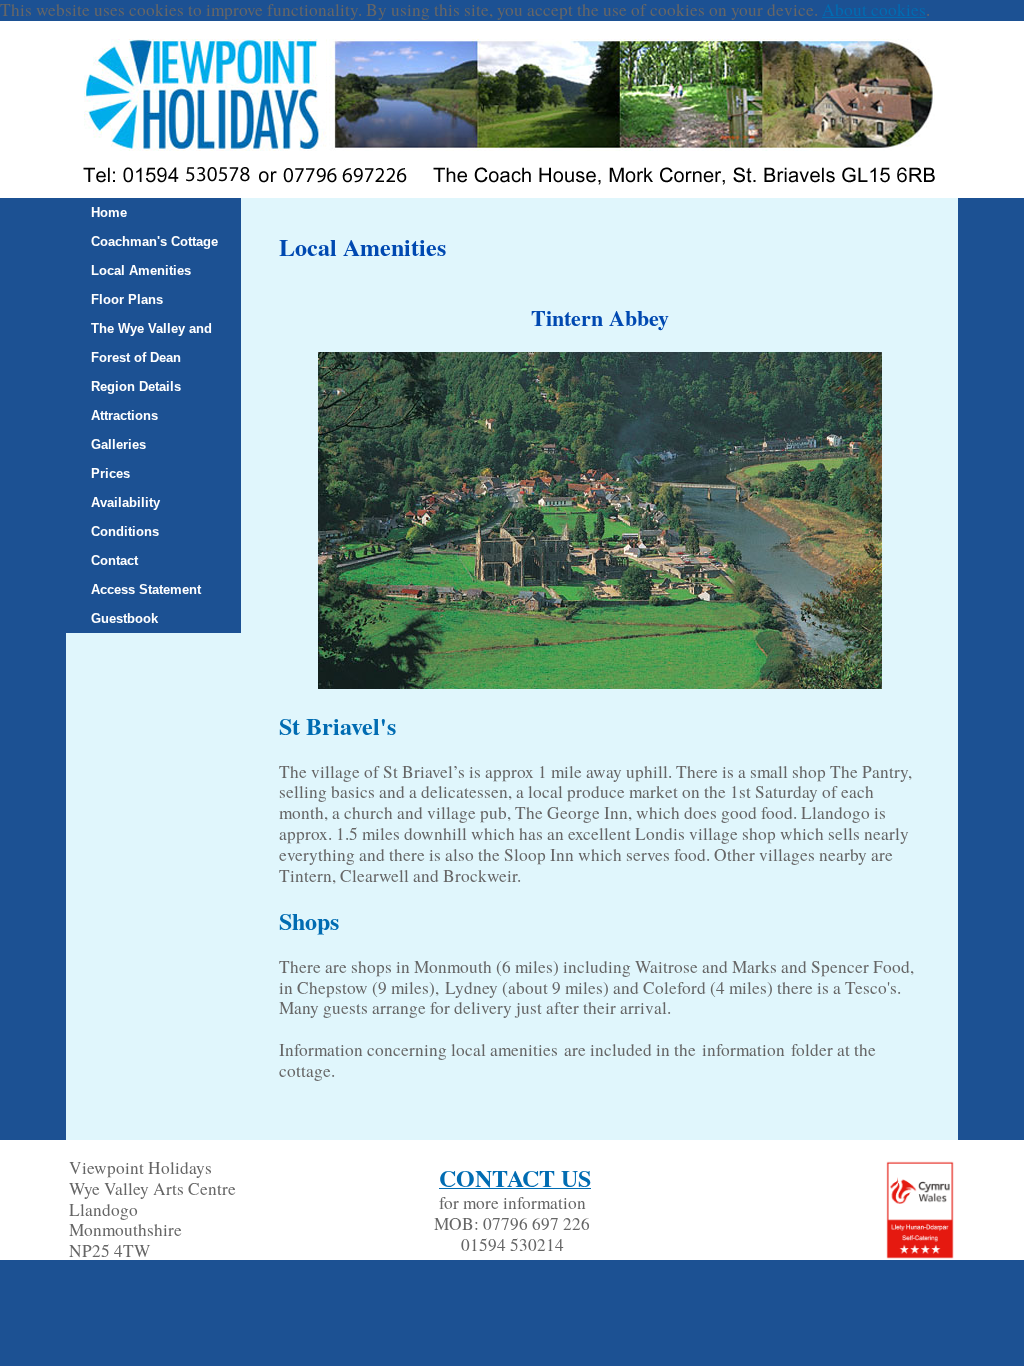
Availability (125, 502)
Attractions (124, 415)
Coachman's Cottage (154, 241)
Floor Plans (127, 299)
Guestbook (124, 618)
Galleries (118, 444)
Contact (114, 560)
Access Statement (146, 589)
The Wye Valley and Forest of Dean (151, 343)
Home (109, 212)
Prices (110, 473)
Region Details (136, 386)
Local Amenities (141, 270)
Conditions (125, 531)
